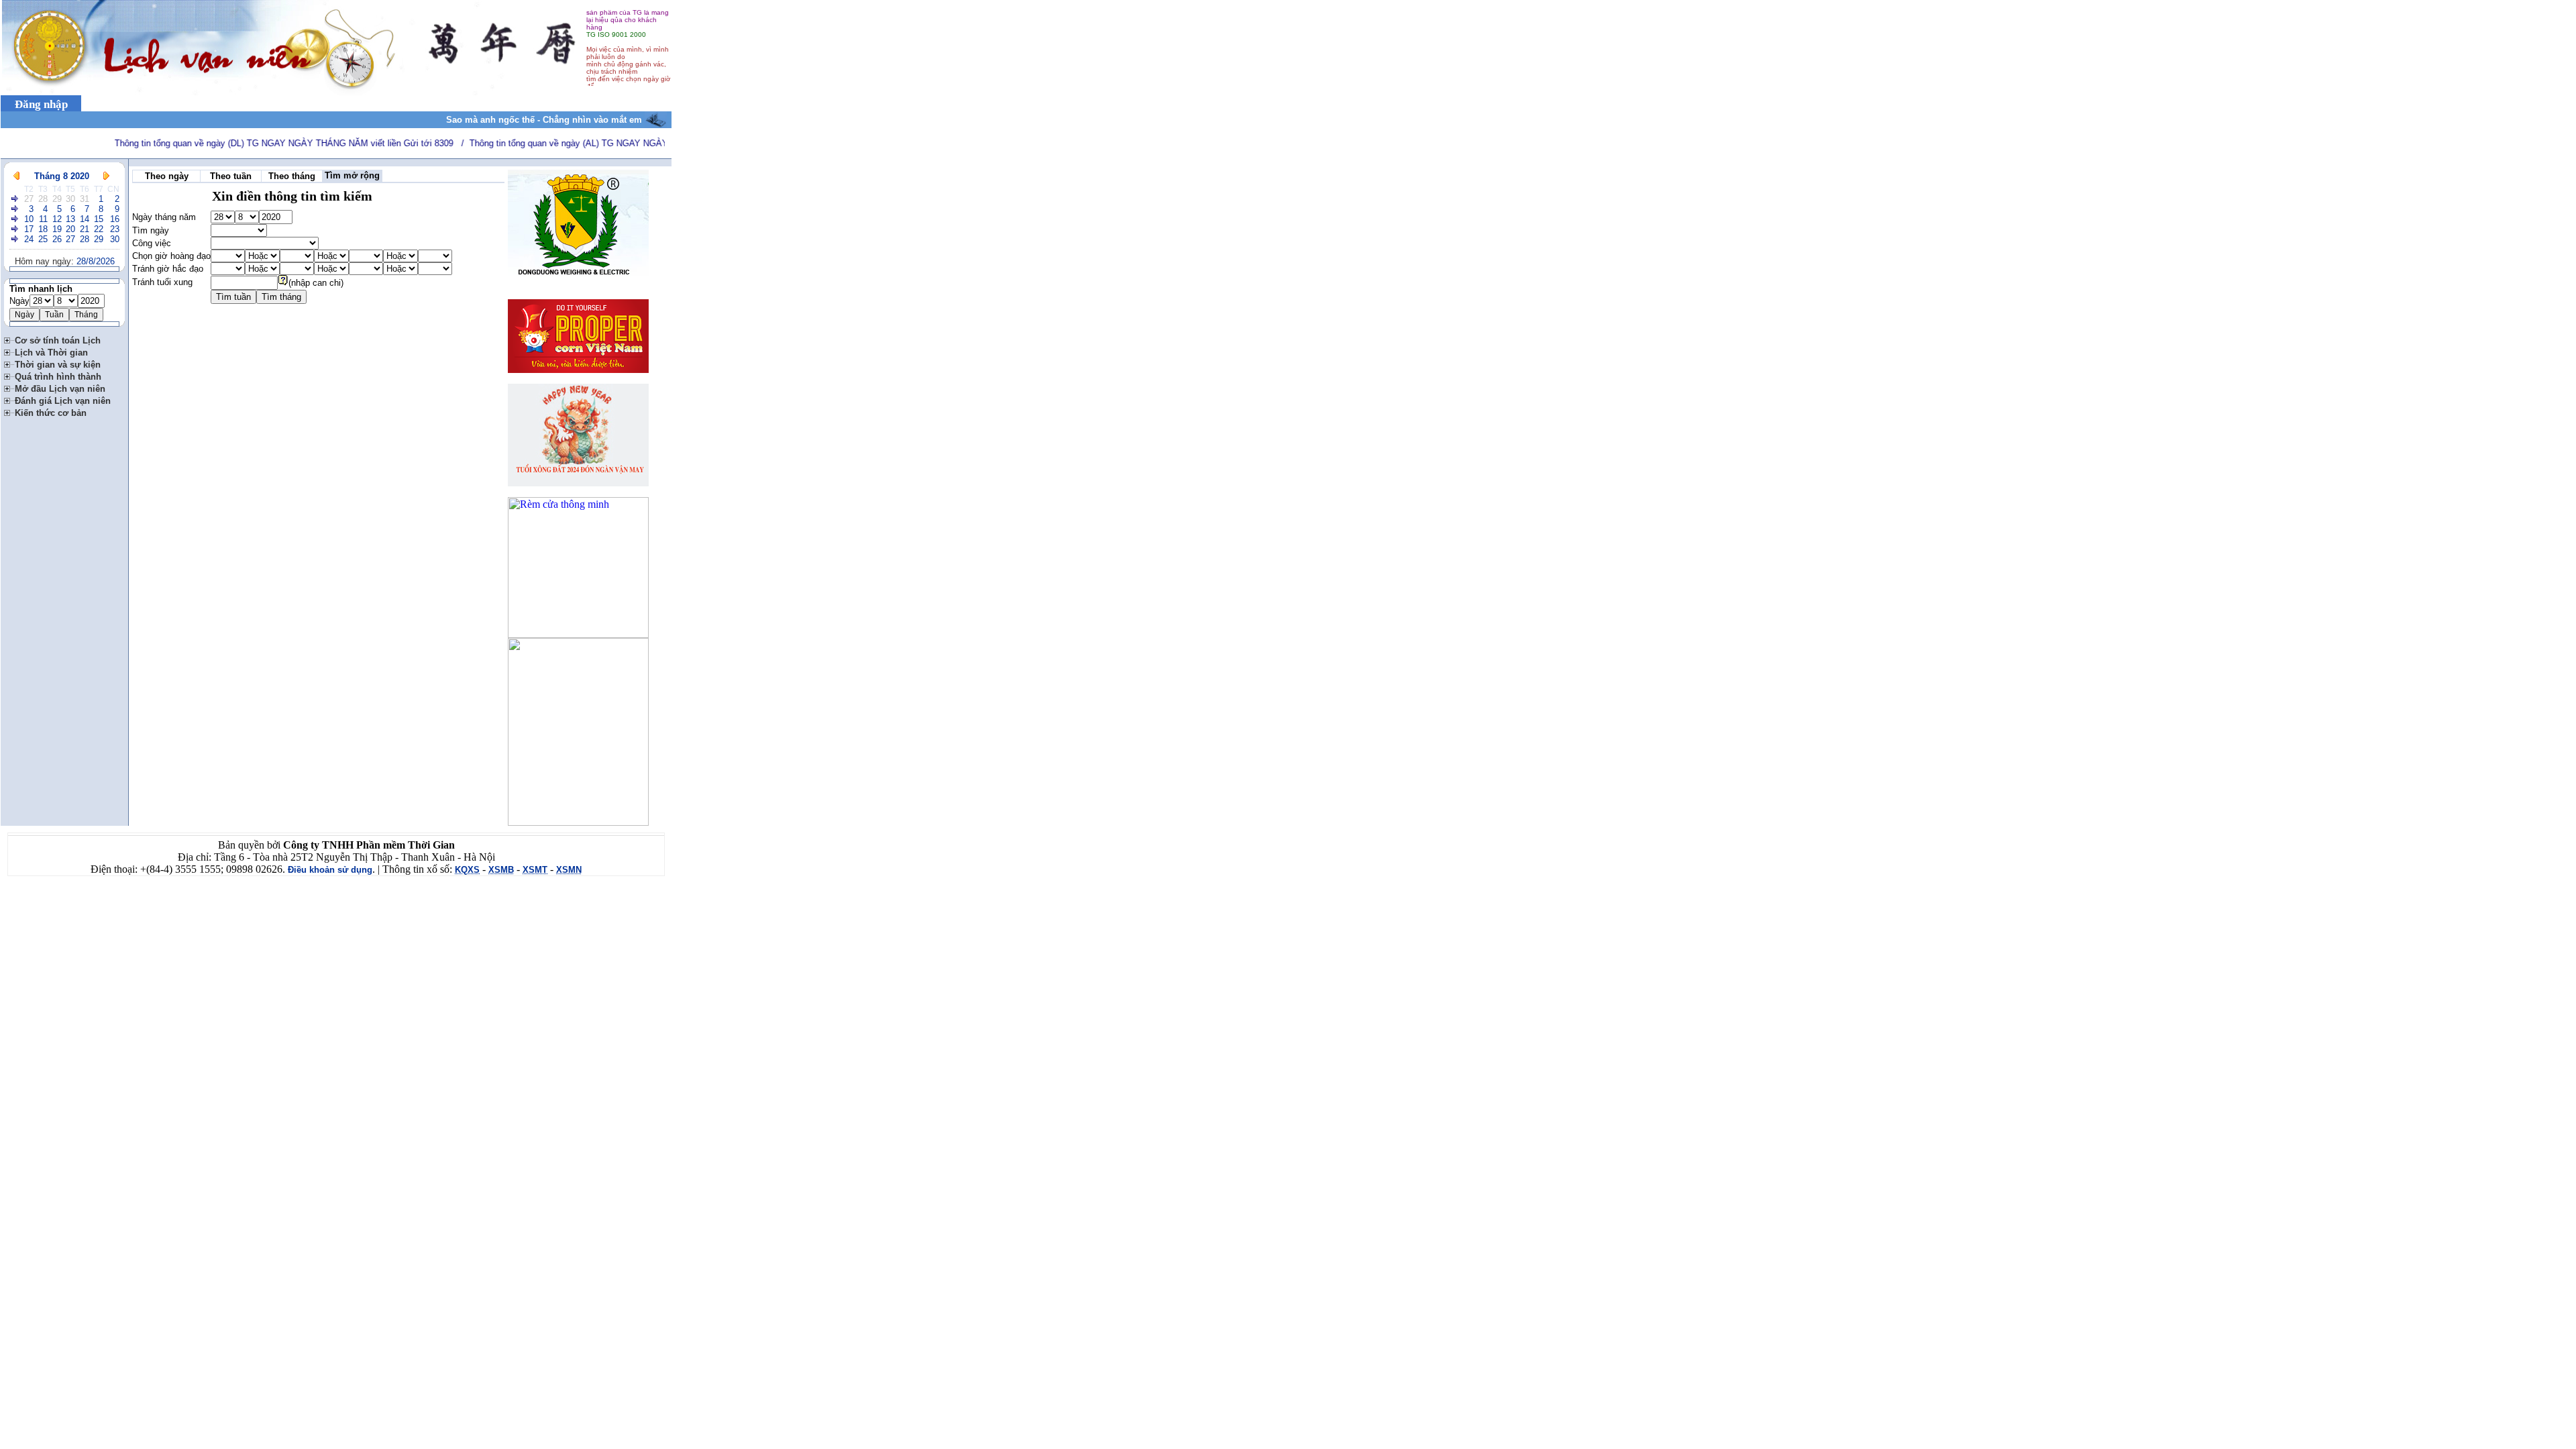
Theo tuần (231, 176)
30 (70, 199)
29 (57, 199)
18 (43, 229)
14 (85, 219)
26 (57, 239)
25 (43, 239)
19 (57, 229)
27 (29, 199)
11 (43, 219)
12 (57, 219)
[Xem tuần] (15, 199)
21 (85, 229)
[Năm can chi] (283, 283)
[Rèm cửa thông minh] (578, 634)
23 (115, 229)
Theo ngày (167, 176)
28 (43, 199)
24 (29, 239)
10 (29, 219)
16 (115, 219)
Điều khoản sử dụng (330, 870)
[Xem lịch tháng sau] (106, 176)
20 (70, 229)
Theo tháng (292, 176)
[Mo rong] (9, 338)
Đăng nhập (41, 104)
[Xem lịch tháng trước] (16, 176)
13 (70, 219)
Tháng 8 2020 (62, 176)
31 (85, 199)
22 (99, 229)
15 (99, 219)
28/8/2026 (96, 261)
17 (29, 229)
